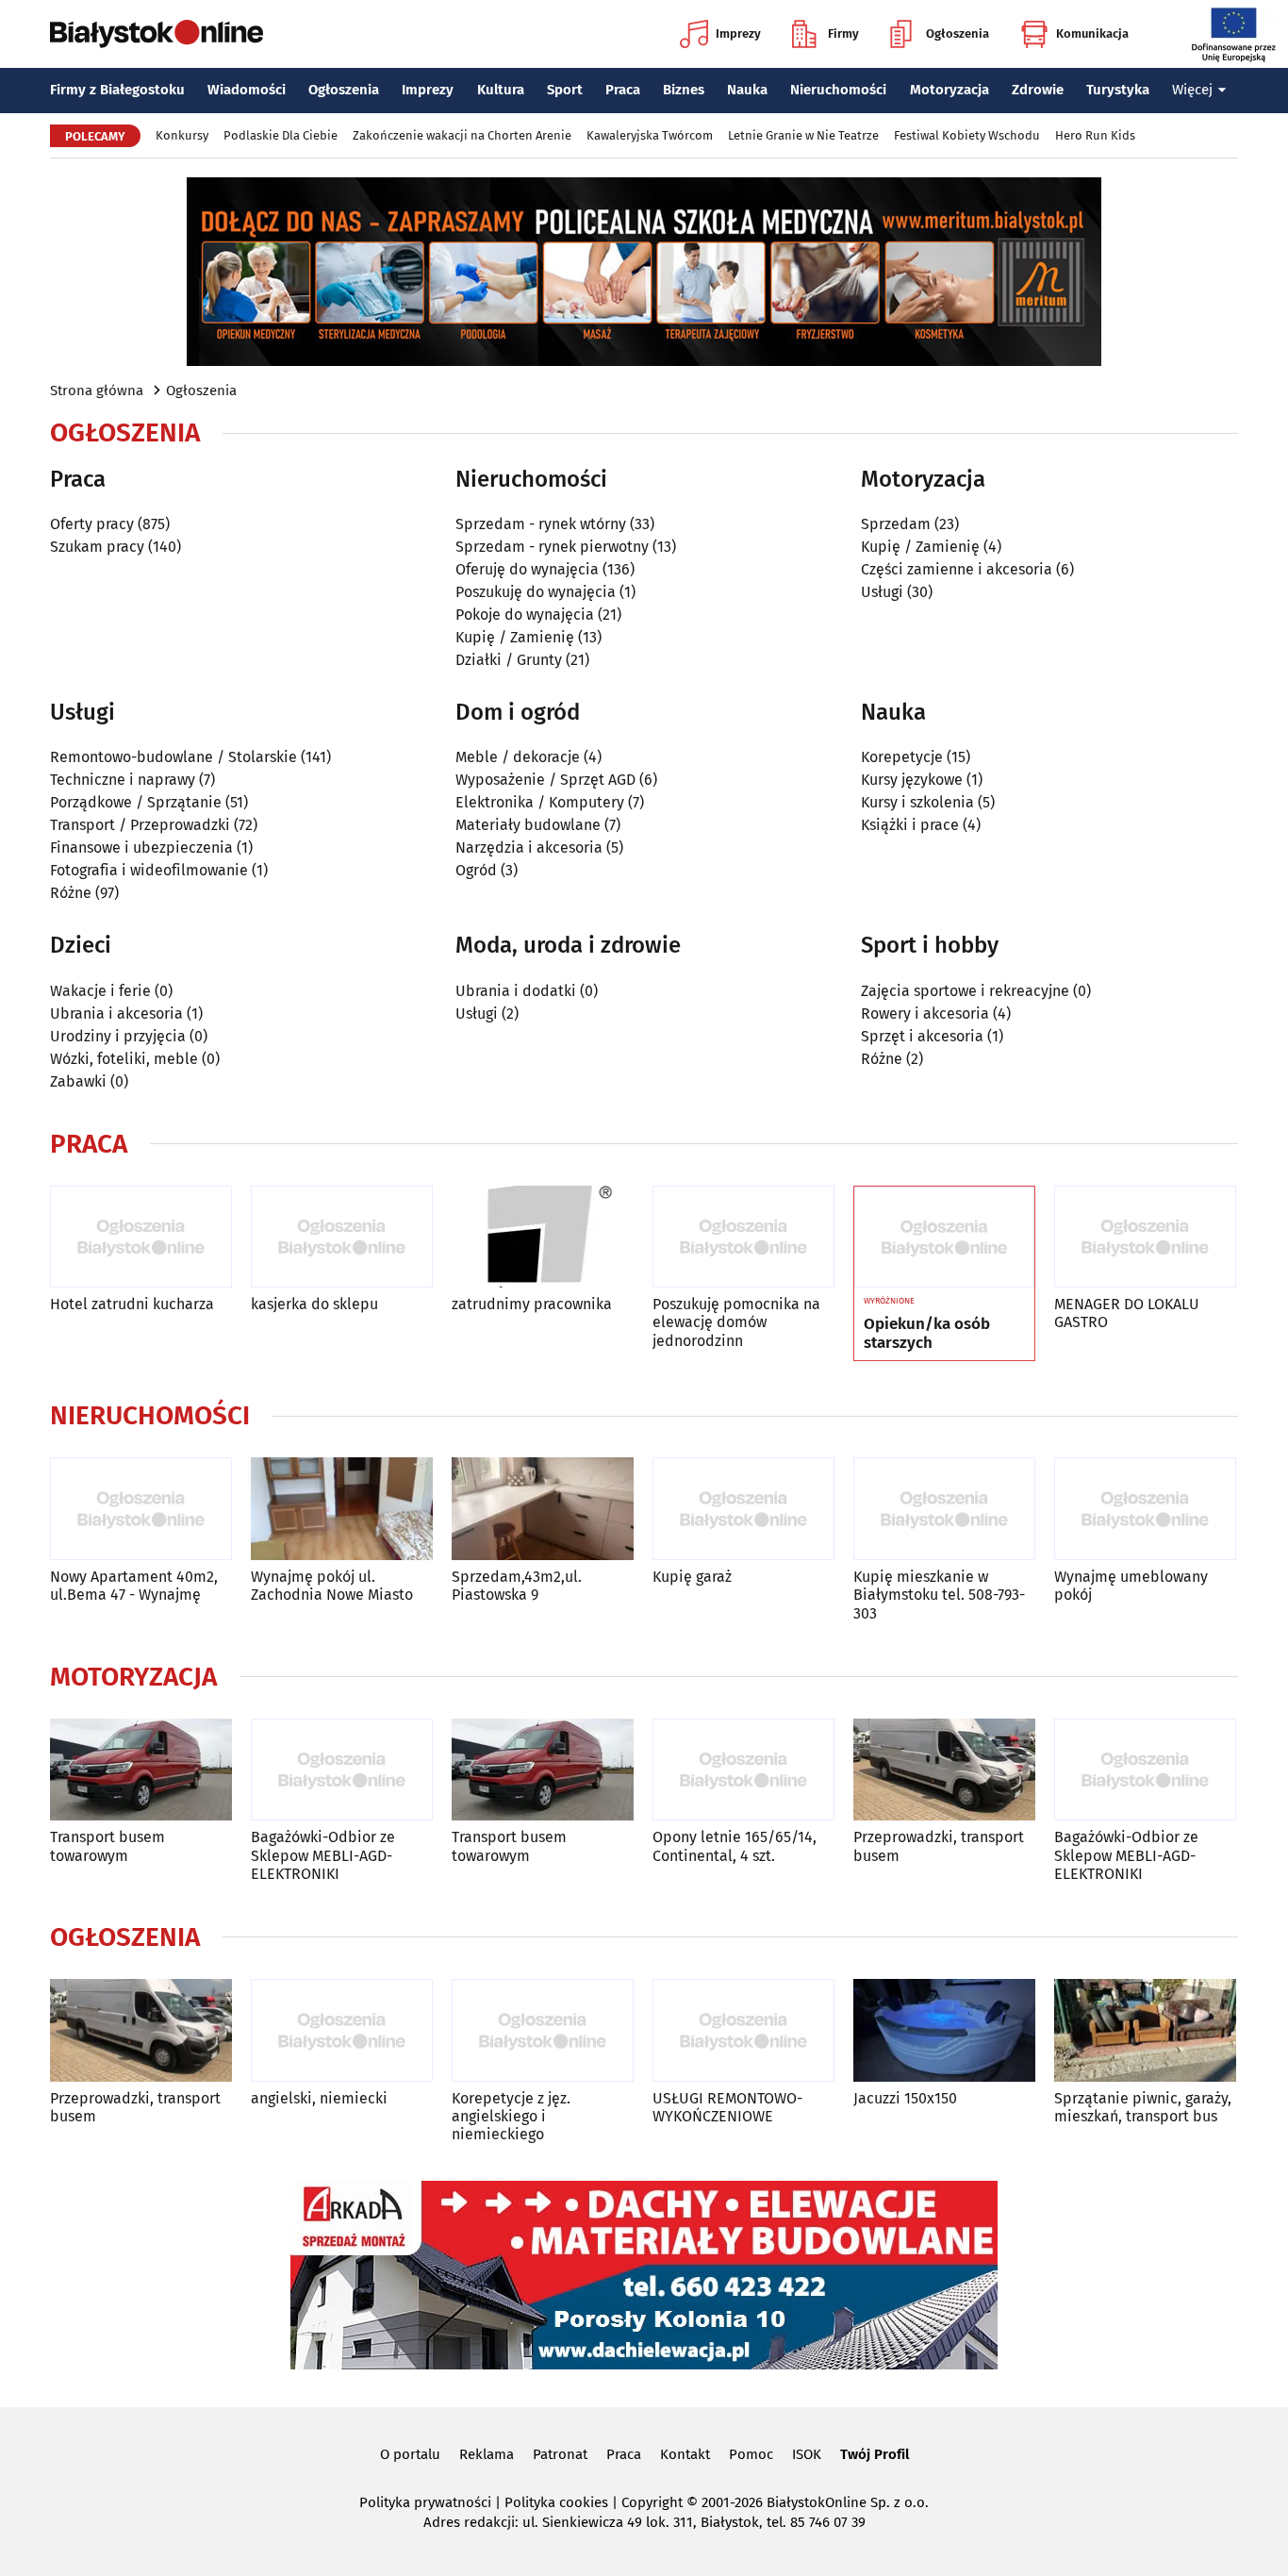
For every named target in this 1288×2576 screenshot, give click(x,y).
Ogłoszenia (958, 33)
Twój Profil (875, 2454)
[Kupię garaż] (743, 1509)
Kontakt (685, 2454)
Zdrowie (1038, 90)
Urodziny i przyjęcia (118, 1036)
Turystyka (1118, 90)
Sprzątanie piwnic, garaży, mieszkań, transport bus (1143, 2107)
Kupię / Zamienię (515, 637)
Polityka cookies (556, 2502)
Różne (71, 893)
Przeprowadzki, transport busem (939, 1846)
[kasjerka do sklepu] (342, 1237)
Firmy (843, 33)
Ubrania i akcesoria (116, 1014)
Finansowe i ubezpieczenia (141, 848)
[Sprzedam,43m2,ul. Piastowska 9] (543, 1509)
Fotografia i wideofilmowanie (149, 870)
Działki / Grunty (509, 660)
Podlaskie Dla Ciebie (281, 135)
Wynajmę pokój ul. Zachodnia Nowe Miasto (332, 1586)
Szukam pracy (97, 547)
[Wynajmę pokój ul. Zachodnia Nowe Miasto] (342, 1509)
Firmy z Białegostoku (117, 90)
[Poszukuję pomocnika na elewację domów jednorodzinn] (743, 1237)
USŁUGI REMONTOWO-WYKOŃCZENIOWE (727, 2107)
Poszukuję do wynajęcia (536, 592)
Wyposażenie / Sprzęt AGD (545, 780)
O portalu (410, 2454)
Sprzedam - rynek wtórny (541, 524)
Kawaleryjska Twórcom (650, 135)
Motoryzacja (949, 90)
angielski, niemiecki (319, 2098)
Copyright (652, 2502)
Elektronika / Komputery (540, 802)
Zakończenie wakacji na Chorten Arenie (462, 135)
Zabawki (78, 1081)
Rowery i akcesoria (925, 1014)
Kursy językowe (912, 780)
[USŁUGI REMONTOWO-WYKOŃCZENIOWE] (743, 2030)
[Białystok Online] (157, 34)
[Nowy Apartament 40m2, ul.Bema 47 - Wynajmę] (141, 1509)
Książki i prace (910, 825)
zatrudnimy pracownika (532, 1304)
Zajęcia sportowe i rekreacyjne (965, 991)
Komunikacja (1092, 33)
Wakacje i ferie (100, 991)
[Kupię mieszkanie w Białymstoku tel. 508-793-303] (944, 1509)
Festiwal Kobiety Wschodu (967, 135)
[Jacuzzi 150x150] (944, 2030)
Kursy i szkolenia (917, 802)
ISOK (807, 2454)
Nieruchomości (838, 90)
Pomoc (751, 2454)
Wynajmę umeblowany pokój (1131, 1586)
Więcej (1192, 90)
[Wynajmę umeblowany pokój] (1145, 1509)
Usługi (882, 592)
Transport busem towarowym (107, 1846)
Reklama (487, 2454)
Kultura (501, 90)
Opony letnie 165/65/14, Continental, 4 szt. (735, 1846)
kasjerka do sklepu (314, 1304)
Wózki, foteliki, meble (124, 1059)
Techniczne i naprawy (123, 780)
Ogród (476, 870)
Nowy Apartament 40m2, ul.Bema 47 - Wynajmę (134, 1586)
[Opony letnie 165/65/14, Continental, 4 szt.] (743, 1770)
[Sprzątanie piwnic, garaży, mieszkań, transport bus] (1145, 2030)
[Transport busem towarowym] (141, 1770)
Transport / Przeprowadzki (140, 825)
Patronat (560, 2454)
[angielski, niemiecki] (342, 2030)
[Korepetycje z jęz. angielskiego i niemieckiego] (543, 2030)
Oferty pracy (92, 524)
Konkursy (182, 135)
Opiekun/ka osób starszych (927, 1334)
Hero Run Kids (1095, 135)
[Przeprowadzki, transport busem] (944, 1770)
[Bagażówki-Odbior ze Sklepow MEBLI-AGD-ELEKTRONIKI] (342, 1770)
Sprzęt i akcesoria (922, 1036)
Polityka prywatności (425, 2502)
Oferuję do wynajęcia (527, 569)
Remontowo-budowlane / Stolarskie (173, 757)
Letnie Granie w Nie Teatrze (803, 135)
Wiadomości (247, 90)
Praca (623, 90)
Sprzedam (896, 524)
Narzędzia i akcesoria (529, 848)
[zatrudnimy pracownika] (543, 1237)
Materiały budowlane (528, 825)
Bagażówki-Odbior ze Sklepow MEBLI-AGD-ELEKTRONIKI (323, 1855)
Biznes (684, 90)
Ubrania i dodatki (516, 991)
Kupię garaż (692, 1577)
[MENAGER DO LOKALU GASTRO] (1145, 1237)
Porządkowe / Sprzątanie (136, 802)
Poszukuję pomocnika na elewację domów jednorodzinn (736, 1322)
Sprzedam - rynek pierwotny (552, 547)
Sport (565, 90)
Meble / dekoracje (518, 757)
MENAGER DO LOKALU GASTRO (1127, 1313)
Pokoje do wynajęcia (525, 615)
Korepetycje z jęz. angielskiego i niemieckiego (511, 2116)
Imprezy (738, 33)
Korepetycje (902, 757)
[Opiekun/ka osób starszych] (944, 1238)
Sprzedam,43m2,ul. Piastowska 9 (517, 1586)
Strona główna (97, 391)
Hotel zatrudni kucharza (132, 1304)
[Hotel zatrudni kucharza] (141, 1237)
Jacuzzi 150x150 (905, 2098)
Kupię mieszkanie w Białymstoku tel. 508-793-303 (939, 1595)
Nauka (747, 90)
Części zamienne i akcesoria (957, 569)
